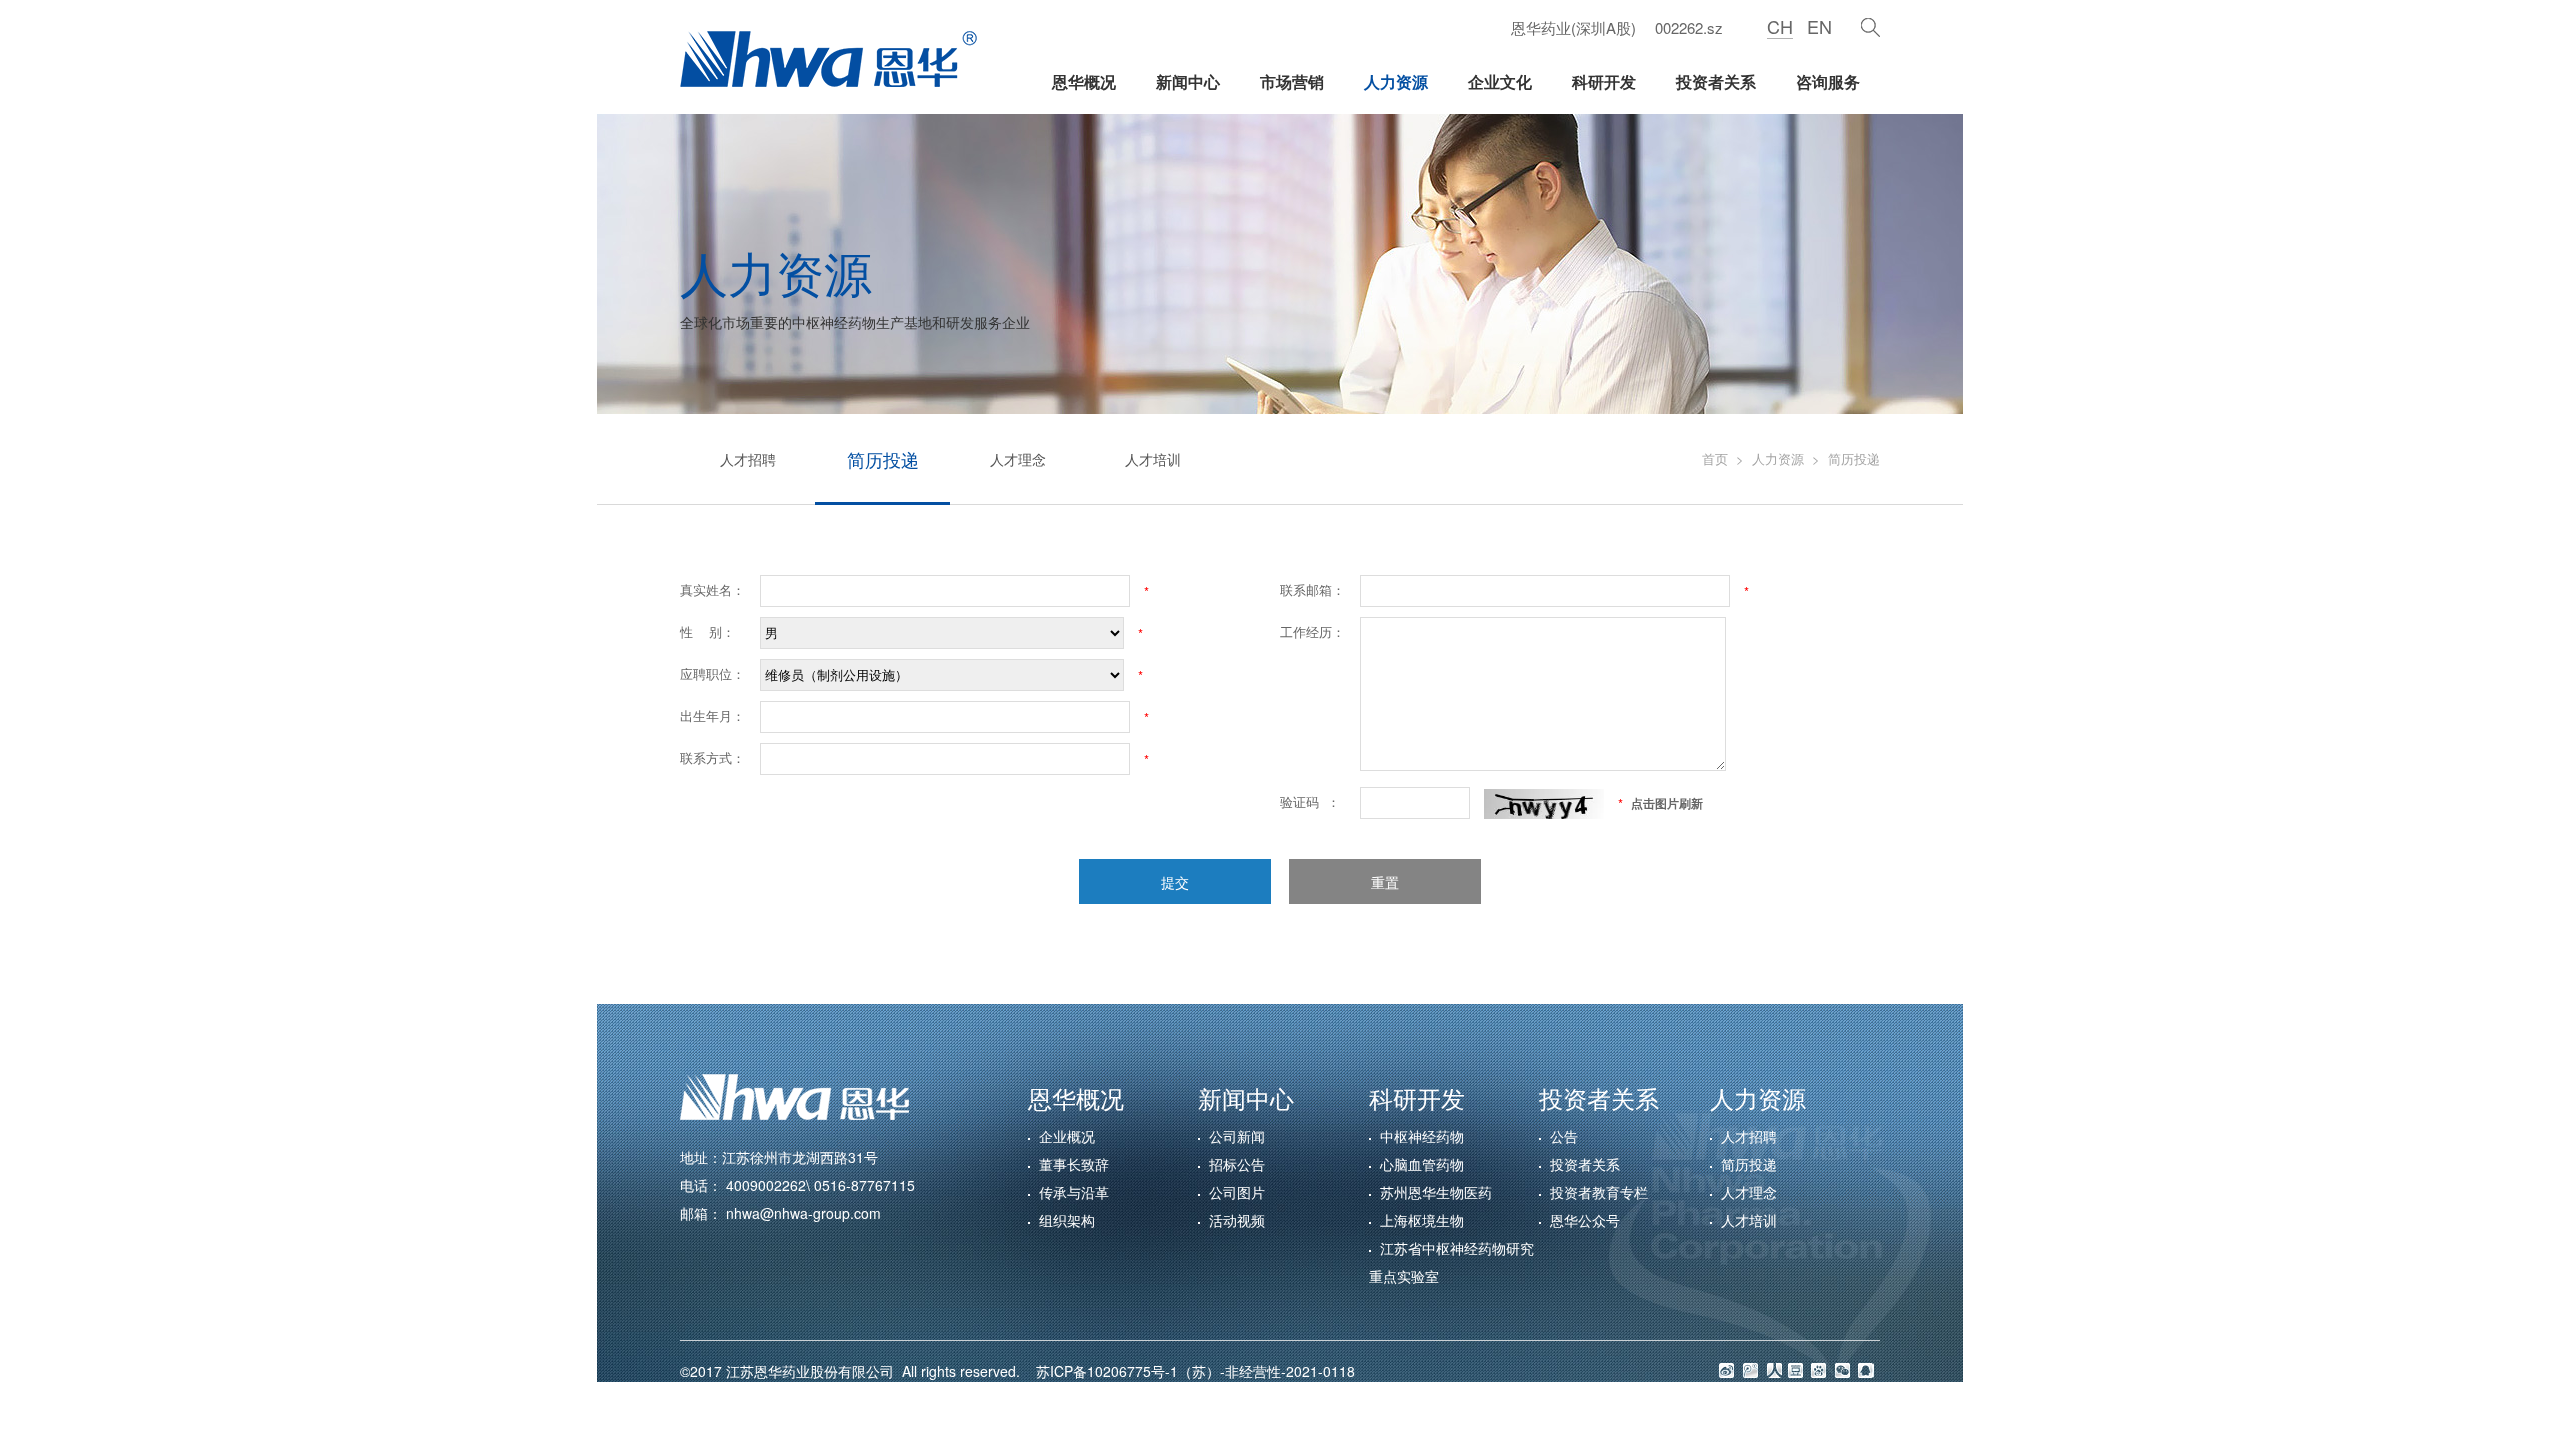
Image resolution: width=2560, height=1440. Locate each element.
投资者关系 (1716, 81)
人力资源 (1396, 81)
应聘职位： (712, 673)
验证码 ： (1310, 801)
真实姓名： (712, 589)
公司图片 (1237, 1192)
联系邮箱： (1312, 589)
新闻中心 (1188, 81)
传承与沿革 (1074, 1192)
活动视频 (1237, 1220)
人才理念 (1018, 459)
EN (1819, 26)
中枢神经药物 (1422, 1136)
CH (1780, 26)
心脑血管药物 (1422, 1164)
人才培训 (1153, 459)
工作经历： (1312, 631)
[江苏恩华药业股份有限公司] (828, 59)
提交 (1175, 882)
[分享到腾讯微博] (1750, 1370)
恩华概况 (1084, 81)
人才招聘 (748, 459)
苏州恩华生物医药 (1436, 1192)
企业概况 (1067, 1136)
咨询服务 (1828, 81)
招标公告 (1237, 1164)
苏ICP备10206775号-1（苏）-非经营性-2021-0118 (1189, 1371)
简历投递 (883, 459)
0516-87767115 (864, 1185)
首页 (1715, 458)
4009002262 (766, 1185)
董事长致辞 (1074, 1164)
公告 (1564, 1136)
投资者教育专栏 (1599, 1192)
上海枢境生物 (1422, 1220)
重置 (1385, 882)
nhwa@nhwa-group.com (803, 1213)
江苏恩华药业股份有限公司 (814, 1371)
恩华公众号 (1585, 1220)
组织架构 (1067, 1220)
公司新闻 (1237, 1136)
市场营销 (1292, 81)
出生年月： (712, 715)
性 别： (707, 631)
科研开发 (1604, 81)
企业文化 (1500, 81)
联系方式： (712, 757)
